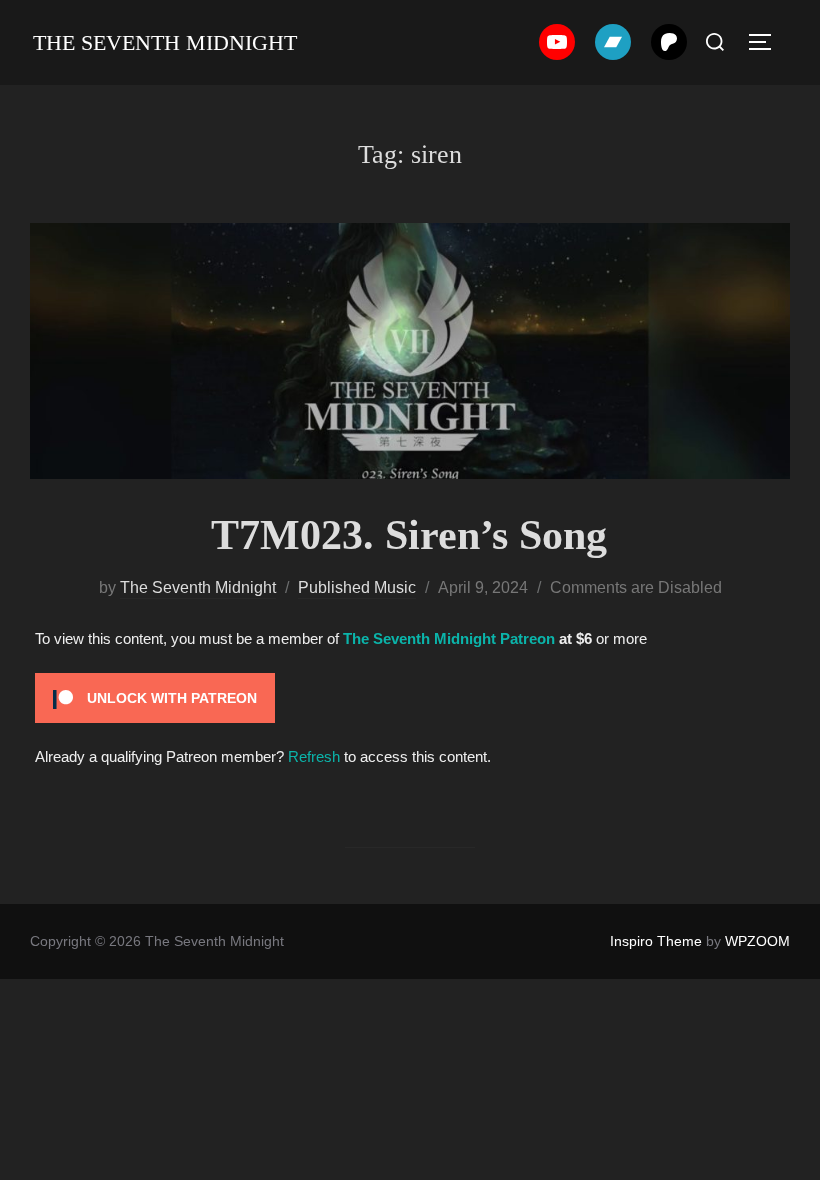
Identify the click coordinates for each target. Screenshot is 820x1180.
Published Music (357, 587)
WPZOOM (757, 941)
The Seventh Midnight (165, 42)
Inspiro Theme (656, 941)
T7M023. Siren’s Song (409, 535)
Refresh (314, 756)
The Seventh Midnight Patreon (449, 638)
